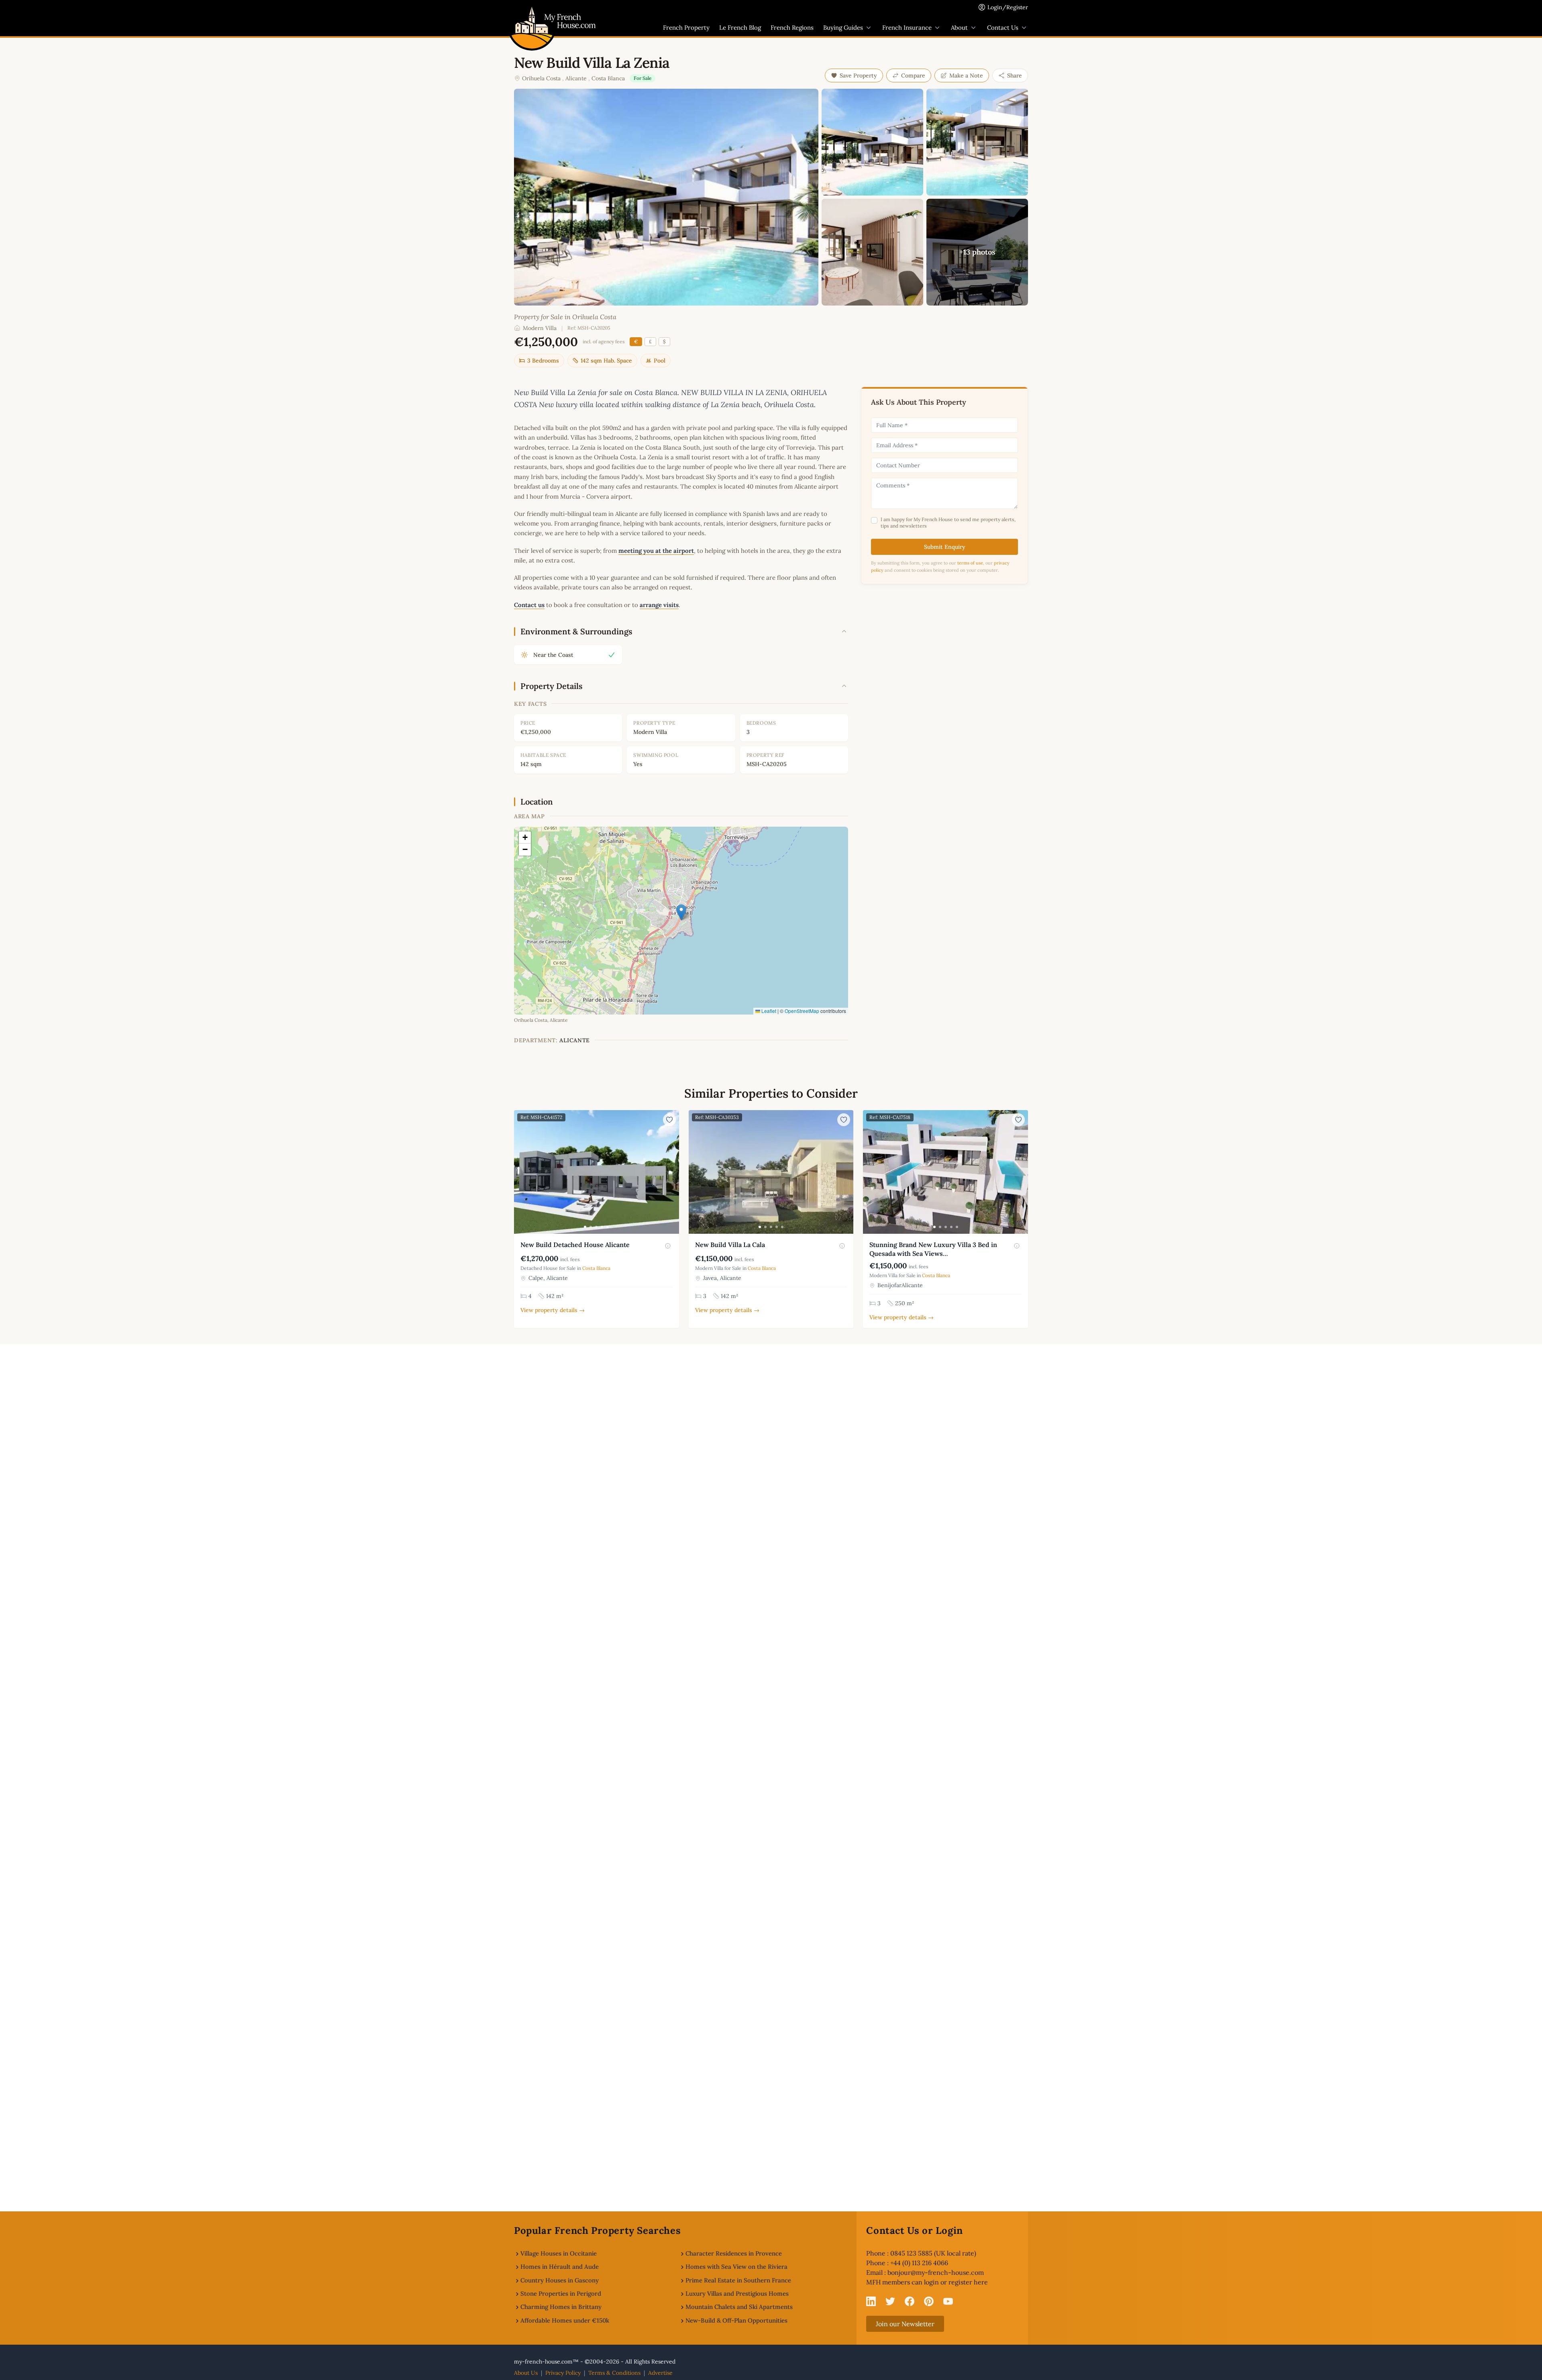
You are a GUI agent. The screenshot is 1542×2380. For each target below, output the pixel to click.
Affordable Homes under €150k (565, 2320)
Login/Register (1008, 7)
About (959, 28)
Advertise (660, 2373)
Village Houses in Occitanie (559, 2253)
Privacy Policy (563, 2373)
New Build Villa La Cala (730, 1245)
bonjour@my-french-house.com (936, 2272)
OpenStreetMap (802, 1011)
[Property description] (668, 1246)
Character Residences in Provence (734, 2253)
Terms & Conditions (614, 2373)
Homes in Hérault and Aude (560, 2267)
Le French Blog (740, 28)
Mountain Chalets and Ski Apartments (739, 2307)
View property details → (553, 1310)
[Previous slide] (521, 1172)
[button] (681, 912)
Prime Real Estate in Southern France (738, 2280)
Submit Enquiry (945, 547)
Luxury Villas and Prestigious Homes (737, 2293)
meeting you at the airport (656, 551)
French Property (686, 28)
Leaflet (768, 1011)
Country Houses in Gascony (560, 2280)
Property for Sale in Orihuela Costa (565, 317)
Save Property (858, 75)
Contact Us (1003, 28)
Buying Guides (843, 28)
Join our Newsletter (905, 2324)
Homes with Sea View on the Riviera (736, 2267)
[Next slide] (672, 1172)
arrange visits (659, 605)
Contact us (529, 605)
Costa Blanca (608, 78)
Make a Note (966, 75)
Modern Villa (540, 328)
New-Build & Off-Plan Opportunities (736, 2320)
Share (1015, 75)
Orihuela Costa (541, 78)
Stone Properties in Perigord (561, 2293)
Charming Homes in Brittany (561, 2307)
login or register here (956, 2282)
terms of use (970, 563)
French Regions (792, 28)
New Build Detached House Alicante (575, 1245)
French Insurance (907, 28)
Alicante (576, 78)
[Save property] (669, 1120)
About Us (526, 2373)
